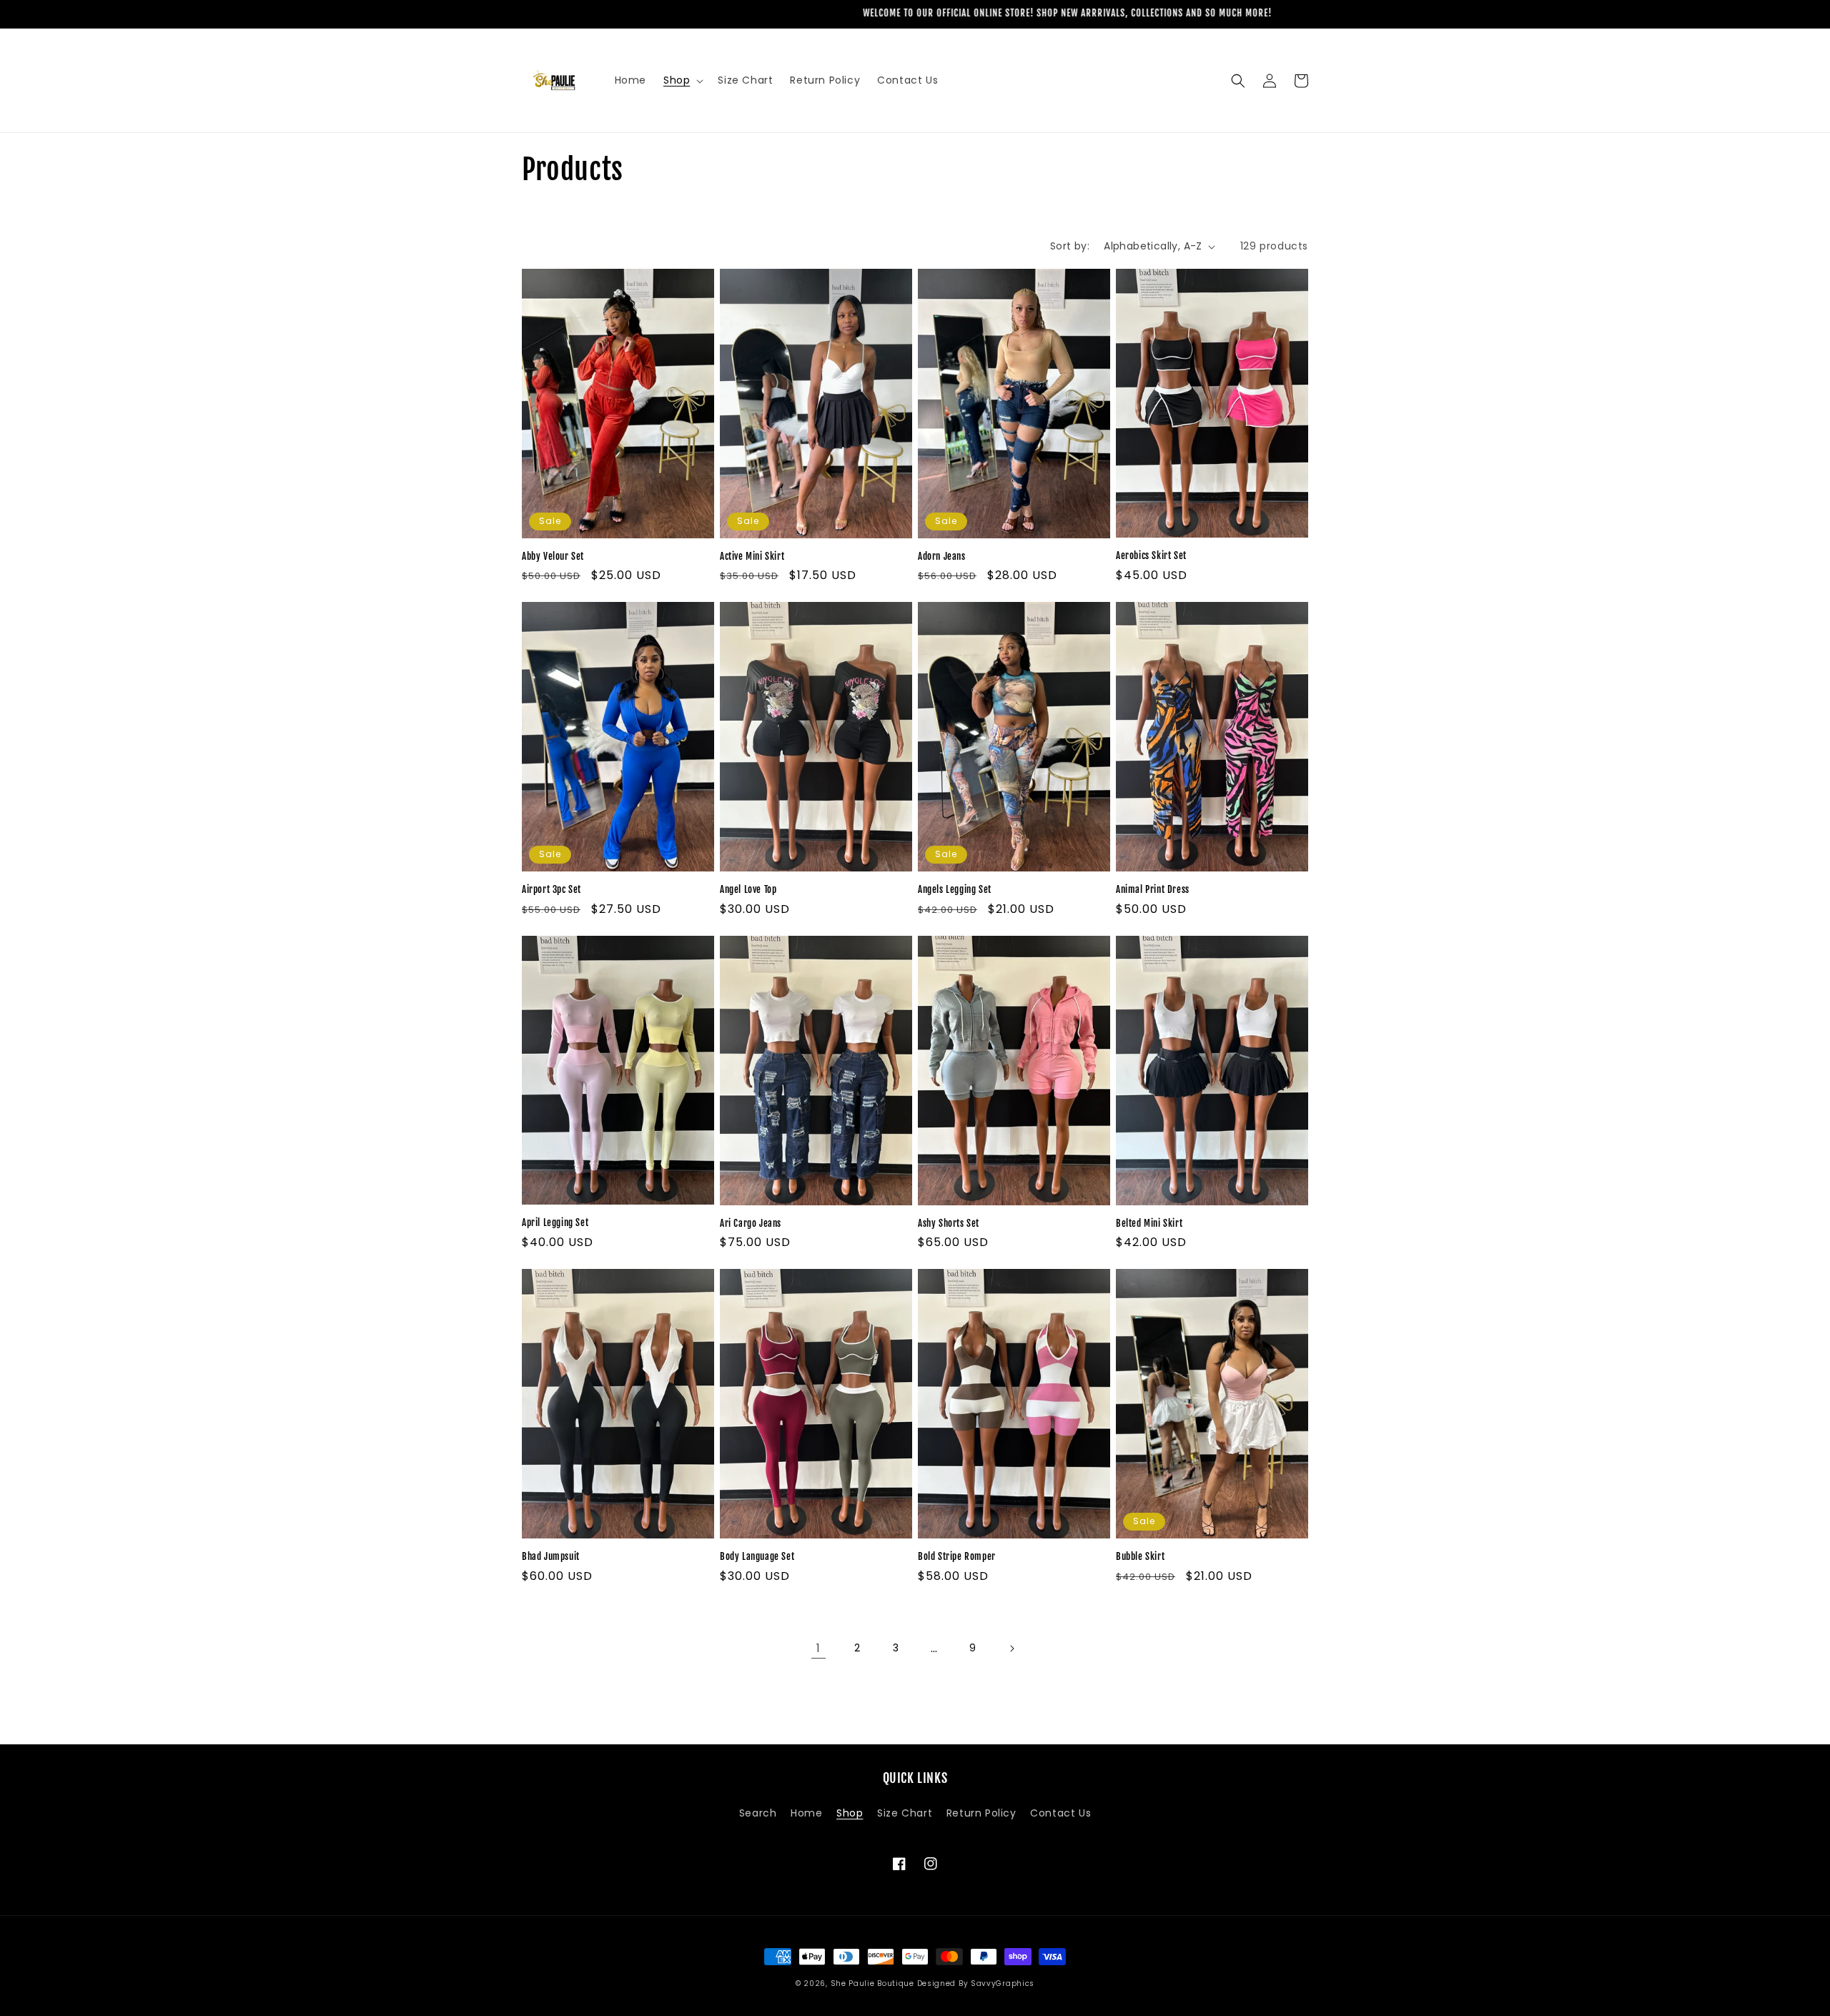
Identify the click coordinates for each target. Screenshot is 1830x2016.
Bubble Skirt (1140, 1556)
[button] (682, 80)
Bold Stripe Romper (957, 1556)
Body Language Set (757, 1556)
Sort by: (1070, 246)
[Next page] (1012, 1649)
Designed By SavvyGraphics (976, 1983)
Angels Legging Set (955, 889)
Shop (850, 1813)
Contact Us (1060, 1813)
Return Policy (981, 1813)
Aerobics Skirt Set (1151, 555)
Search (758, 1813)
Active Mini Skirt (752, 556)
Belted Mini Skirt (1149, 1223)
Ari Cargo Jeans (751, 1223)
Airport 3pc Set (552, 889)
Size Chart (905, 1813)
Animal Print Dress (1153, 889)
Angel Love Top (748, 889)
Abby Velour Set (553, 556)
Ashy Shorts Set (949, 1223)
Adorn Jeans (942, 556)
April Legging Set (555, 1222)
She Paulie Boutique (874, 1983)
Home (806, 1813)
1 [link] (818, 1648)
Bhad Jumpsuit (551, 1556)
